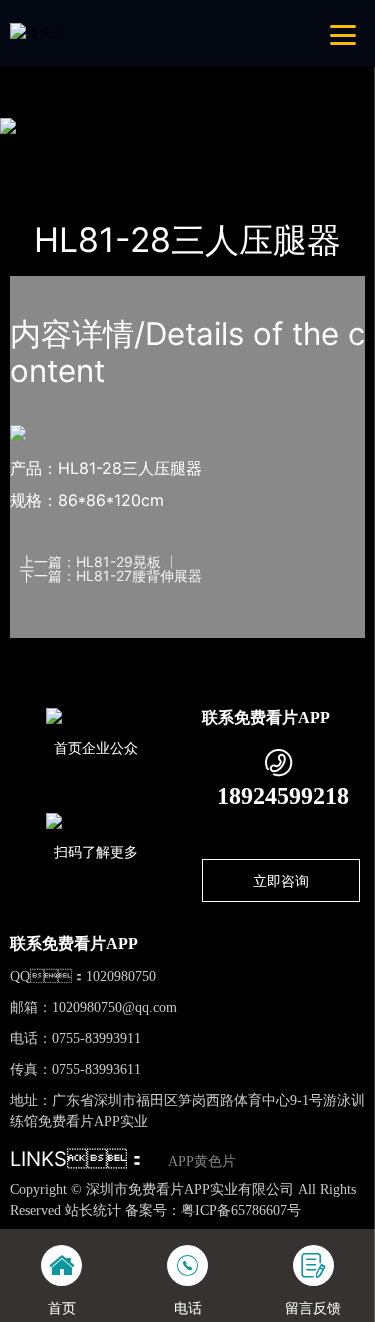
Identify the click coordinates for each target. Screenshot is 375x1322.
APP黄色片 (202, 1161)
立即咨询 (281, 880)
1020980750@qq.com (114, 1007)
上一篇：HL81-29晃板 (90, 562)
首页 (43, 150)
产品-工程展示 (122, 150)
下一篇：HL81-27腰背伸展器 (111, 576)
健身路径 (214, 150)
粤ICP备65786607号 (241, 1210)
